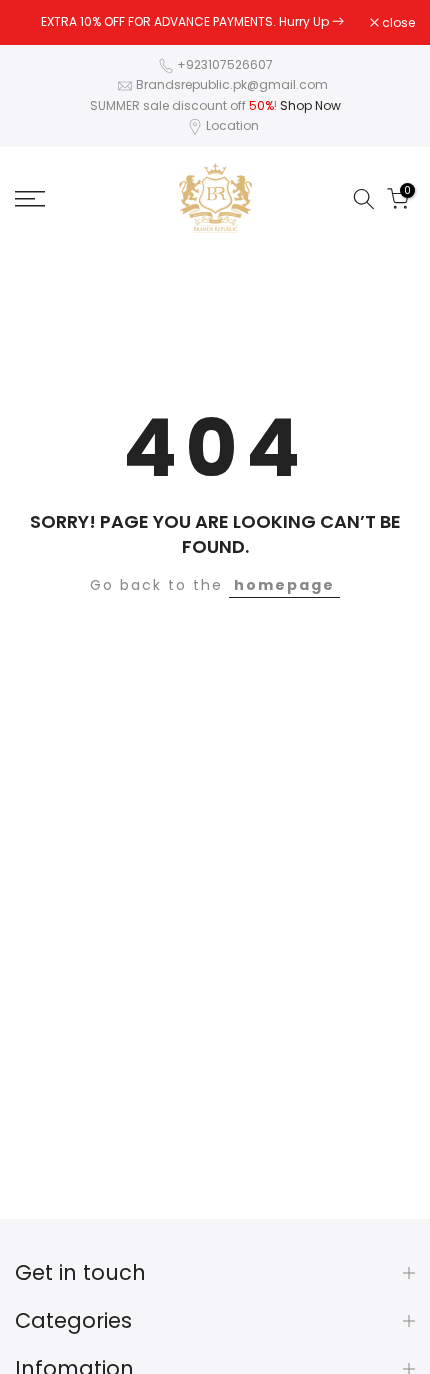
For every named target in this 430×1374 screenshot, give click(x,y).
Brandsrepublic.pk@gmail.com (232, 84)
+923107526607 (225, 64)
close (397, 23)
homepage (284, 585)
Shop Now (310, 105)
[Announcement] (192, 22)
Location (232, 125)
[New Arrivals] (338, 21)
